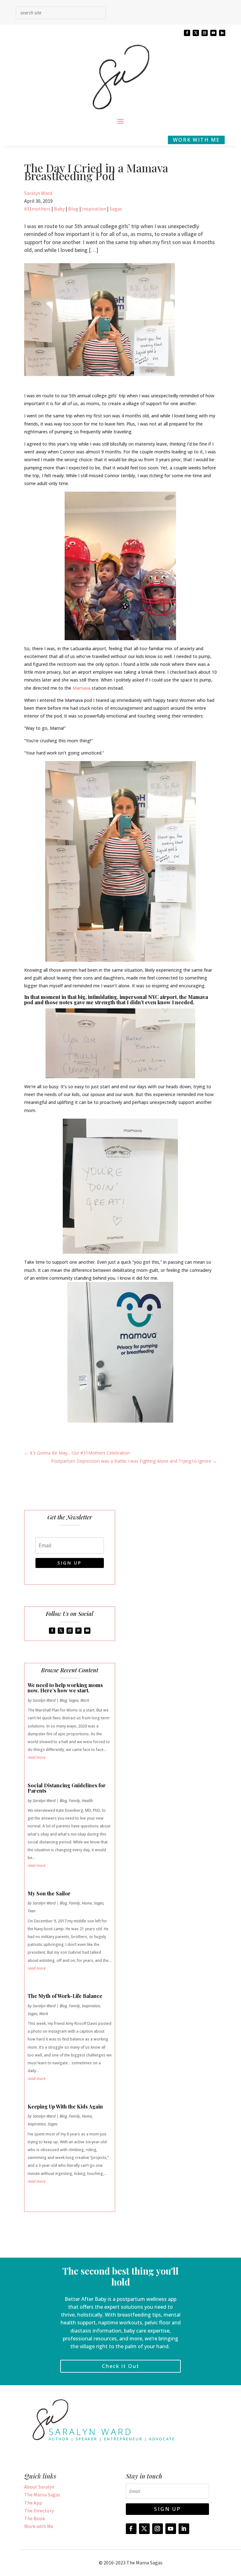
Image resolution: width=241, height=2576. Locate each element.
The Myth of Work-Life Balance (65, 1996)
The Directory (39, 2511)
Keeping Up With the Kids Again (65, 2106)
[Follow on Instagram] (205, 33)
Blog (73, 209)
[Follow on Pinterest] (78, 1631)
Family (74, 1801)
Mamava (81, 688)
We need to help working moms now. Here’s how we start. (65, 1688)
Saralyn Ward (38, 193)
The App (33, 2503)
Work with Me (39, 2526)
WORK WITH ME (196, 140)
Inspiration (94, 209)
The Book (35, 2518)
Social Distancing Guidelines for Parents (67, 1788)
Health (87, 1801)
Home (87, 1903)
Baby (59, 209)
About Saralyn (39, 2487)
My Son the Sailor (49, 1893)
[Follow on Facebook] (187, 33)
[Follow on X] (196, 33)
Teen (32, 1911)
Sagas (116, 209)
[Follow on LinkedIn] (222, 33)
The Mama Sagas (42, 2495)
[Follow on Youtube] (213, 33)
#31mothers (37, 209)
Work (85, 1700)
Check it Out (121, 2366)
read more (37, 1757)
